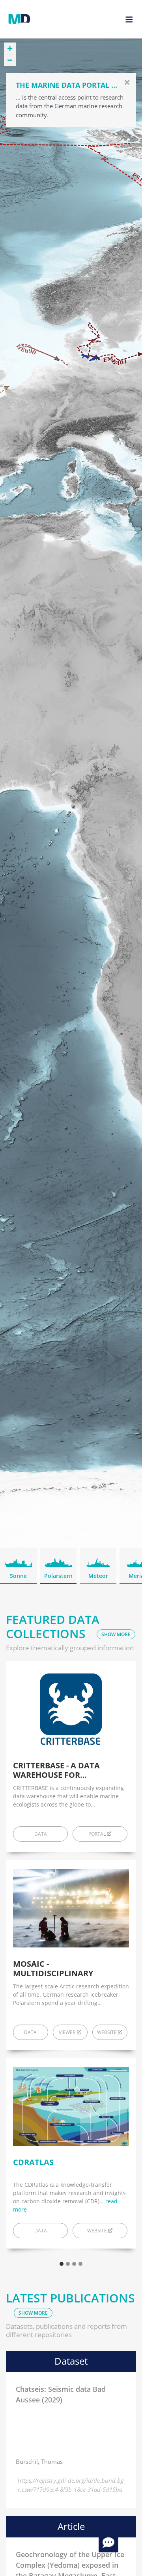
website (107, 2032)
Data (41, 2231)
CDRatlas (33, 2162)
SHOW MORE (33, 2313)
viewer (67, 2032)
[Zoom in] (10, 48)
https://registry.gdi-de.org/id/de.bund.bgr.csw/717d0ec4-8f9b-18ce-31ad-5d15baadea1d (71, 2484)
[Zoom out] (10, 60)
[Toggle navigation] (129, 19)
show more (116, 1634)
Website (97, 2231)
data (41, 1834)
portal (97, 1834)
